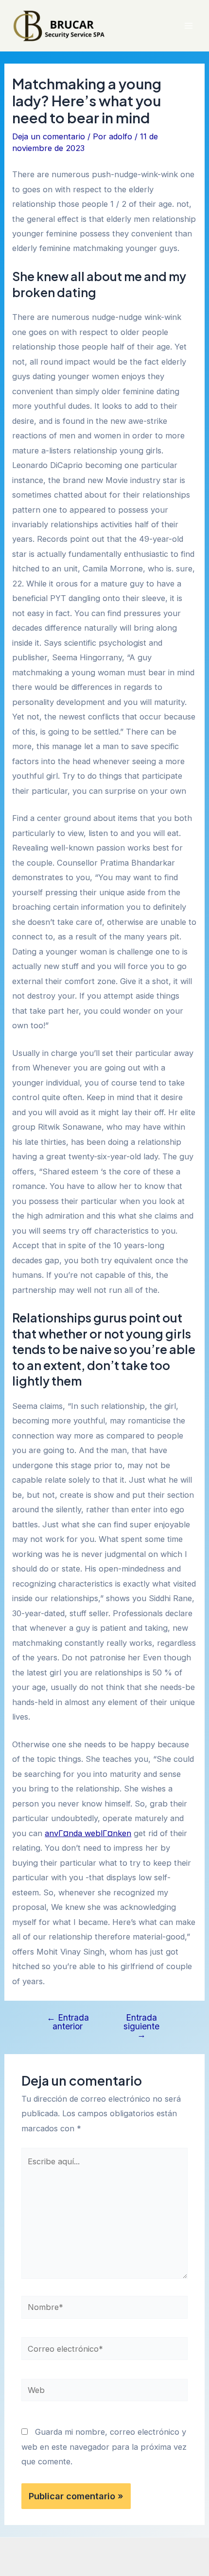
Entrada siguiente (141, 2026)
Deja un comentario (49, 136)
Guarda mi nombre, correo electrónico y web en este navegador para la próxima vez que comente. (104, 2447)
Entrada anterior (68, 2022)
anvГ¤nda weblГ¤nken (88, 1833)
